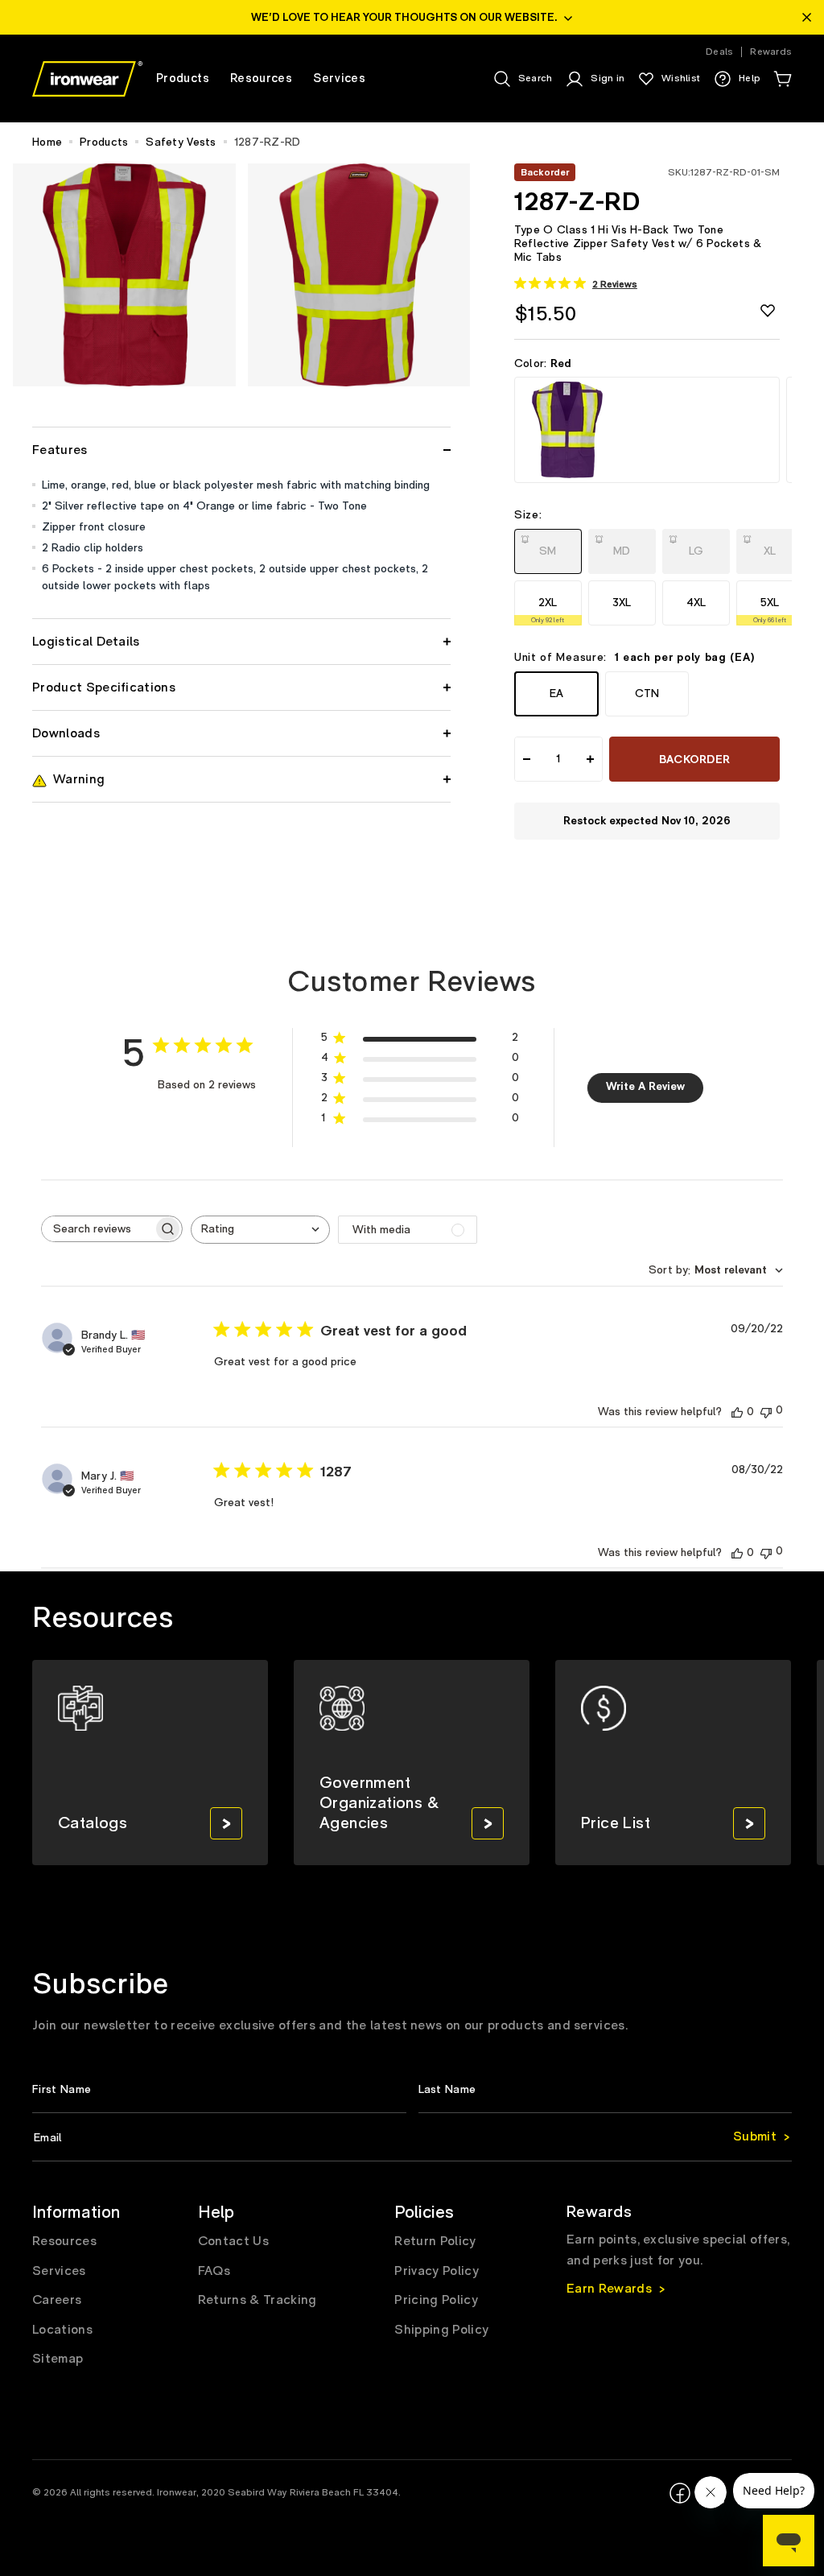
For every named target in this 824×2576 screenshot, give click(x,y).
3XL (622, 603)
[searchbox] (97, 1229)
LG (698, 546)
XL (772, 546)
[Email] (412, 2138)
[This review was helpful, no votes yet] (737, 1412)
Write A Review (645, 1087)
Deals (719, 52)
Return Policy (435, 2241)
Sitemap (58, 2359)
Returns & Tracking (257, 2300)
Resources (64, 2241)
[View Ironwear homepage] (87, 79)
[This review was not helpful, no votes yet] (766, 1411)
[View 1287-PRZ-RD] (647, 430)
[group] (150, 1763)
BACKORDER (695, 760)
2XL (548, 610)
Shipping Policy (441, 2330)
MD (624, 546)
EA (556, 694)
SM (550, 546)
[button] (782, 79)
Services (59, 2271)
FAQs (214, 2271)
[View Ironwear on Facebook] (680, 2493)
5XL (770, 610)
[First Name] (219, 2089)
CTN (647, 694)
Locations (62, 2330)
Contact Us (233, 2241)
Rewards (771, 52)
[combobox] (260, 1230)
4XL (696, 603)
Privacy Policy (436, 2271)
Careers (57, 2300)
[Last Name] (606, 2089)
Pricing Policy (436, 2300)
